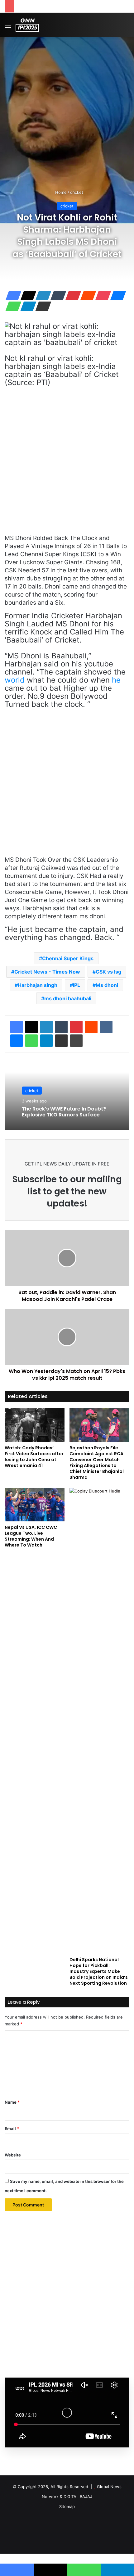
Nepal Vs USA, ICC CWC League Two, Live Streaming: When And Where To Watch (31, 1536)
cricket (77, 192)
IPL (77, 985)
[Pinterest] (71, 296)
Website (13, 2155)
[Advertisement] (67, 107)
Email (12, 2128)
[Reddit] (86, 296)
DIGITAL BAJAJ (78, 2496)
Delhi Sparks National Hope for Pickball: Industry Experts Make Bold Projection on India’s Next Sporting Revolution (99, 1971)
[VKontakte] (106, 1027)
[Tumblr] (56, 296)
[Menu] (8, 27)
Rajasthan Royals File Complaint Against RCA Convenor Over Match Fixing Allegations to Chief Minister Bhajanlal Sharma (97, 1463)
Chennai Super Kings (68, 958)
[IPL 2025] (27, 25)
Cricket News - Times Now (47, 972)
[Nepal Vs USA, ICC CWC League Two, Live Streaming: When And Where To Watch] (35, 1505)
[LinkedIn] (41, 296)
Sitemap (67, 2506)
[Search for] (126, 27)
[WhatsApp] (12, 306)
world (15, 680)
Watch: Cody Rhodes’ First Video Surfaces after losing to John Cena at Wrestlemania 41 (34, 1457)
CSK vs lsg (108, 972)
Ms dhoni (107, 985)
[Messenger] (116, 296)
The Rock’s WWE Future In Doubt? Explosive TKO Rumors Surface (64, 1112)
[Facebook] (12, 296)
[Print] (76, 1041)
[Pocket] (101, 296)
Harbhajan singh (38, 985)
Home (60, 192)
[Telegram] (26, 306)
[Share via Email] (41, 306)
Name (12, 2102)
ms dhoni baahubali (68, 998)
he (116, 680)
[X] (26, 296)
